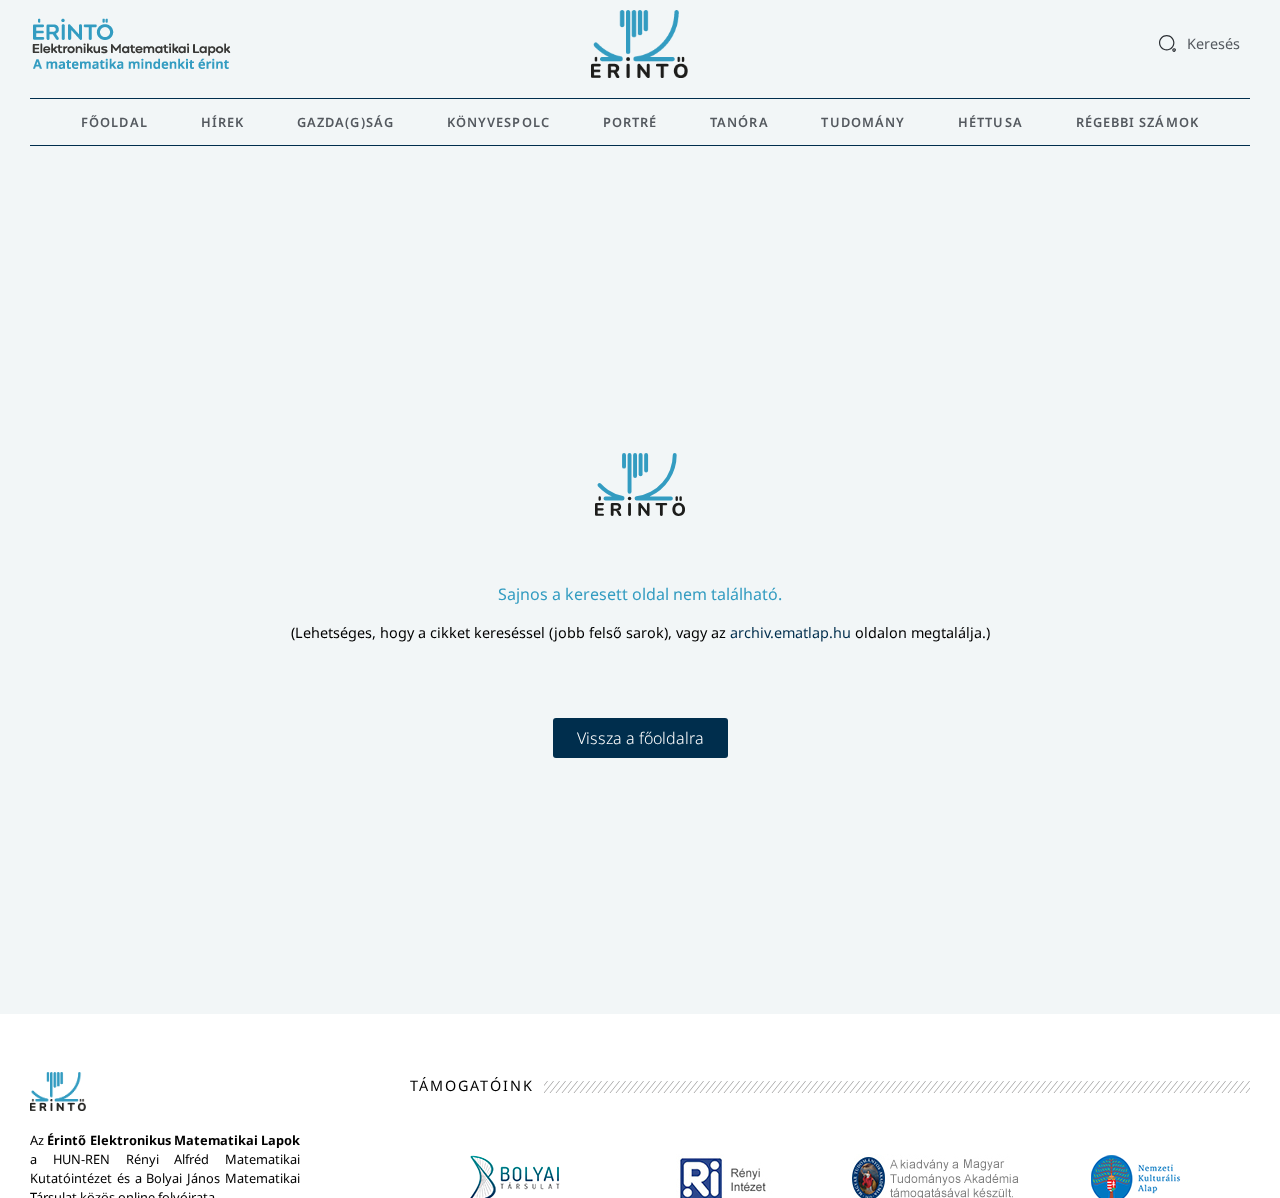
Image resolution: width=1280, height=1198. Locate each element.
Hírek (223, 122)
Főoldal (114, 122)
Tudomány (863, 122)
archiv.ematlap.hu (792, 632)
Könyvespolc (498, 122)
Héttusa (990, 122)
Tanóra (739, 122)
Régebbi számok (1137, 122)
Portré (630, 122)
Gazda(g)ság (345, 122)
